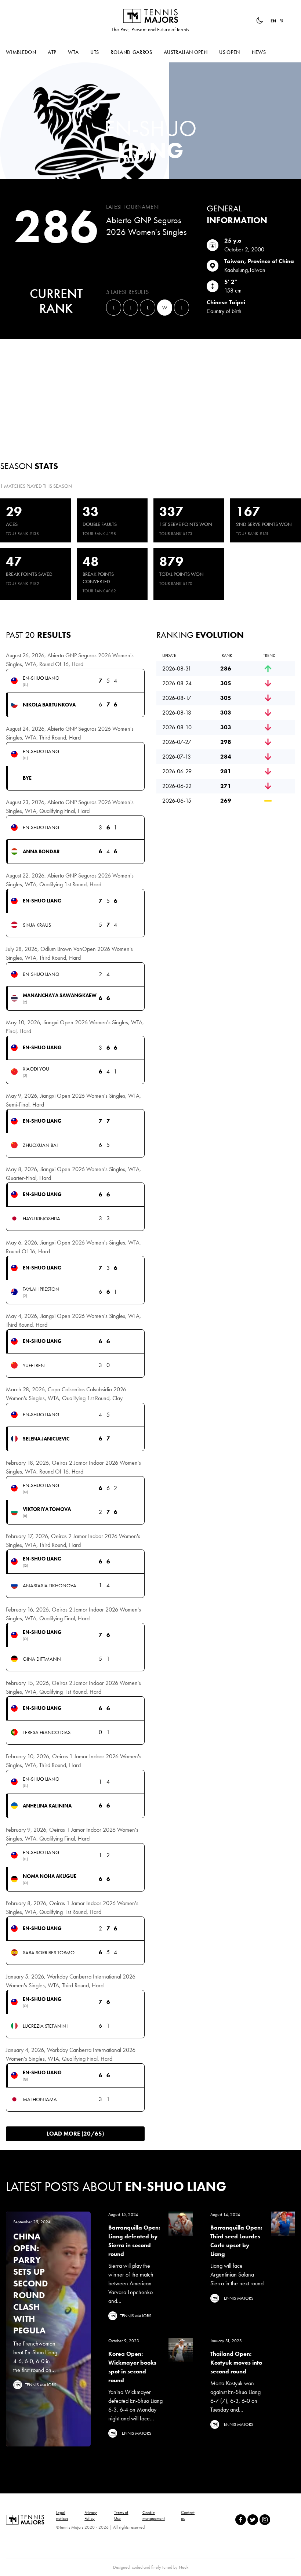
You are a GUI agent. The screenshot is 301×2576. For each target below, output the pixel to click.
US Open (229, 52)
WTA (73, 52)
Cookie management (154, 2515)
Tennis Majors (150, 16)
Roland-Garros (131, 52)
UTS (95, 52)
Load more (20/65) (75, 2134)
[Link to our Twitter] (253, 2520)
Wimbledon (21, 52)
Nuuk (184, 2567)
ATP (52, 52)
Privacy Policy (91, 2515)
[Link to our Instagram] (265, 2520)
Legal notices (62, 2515)
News (259, 52)
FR (281, 21)
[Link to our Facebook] (241, 2520)
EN (273, 21)
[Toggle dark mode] (260, 21)
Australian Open (186, 52)
